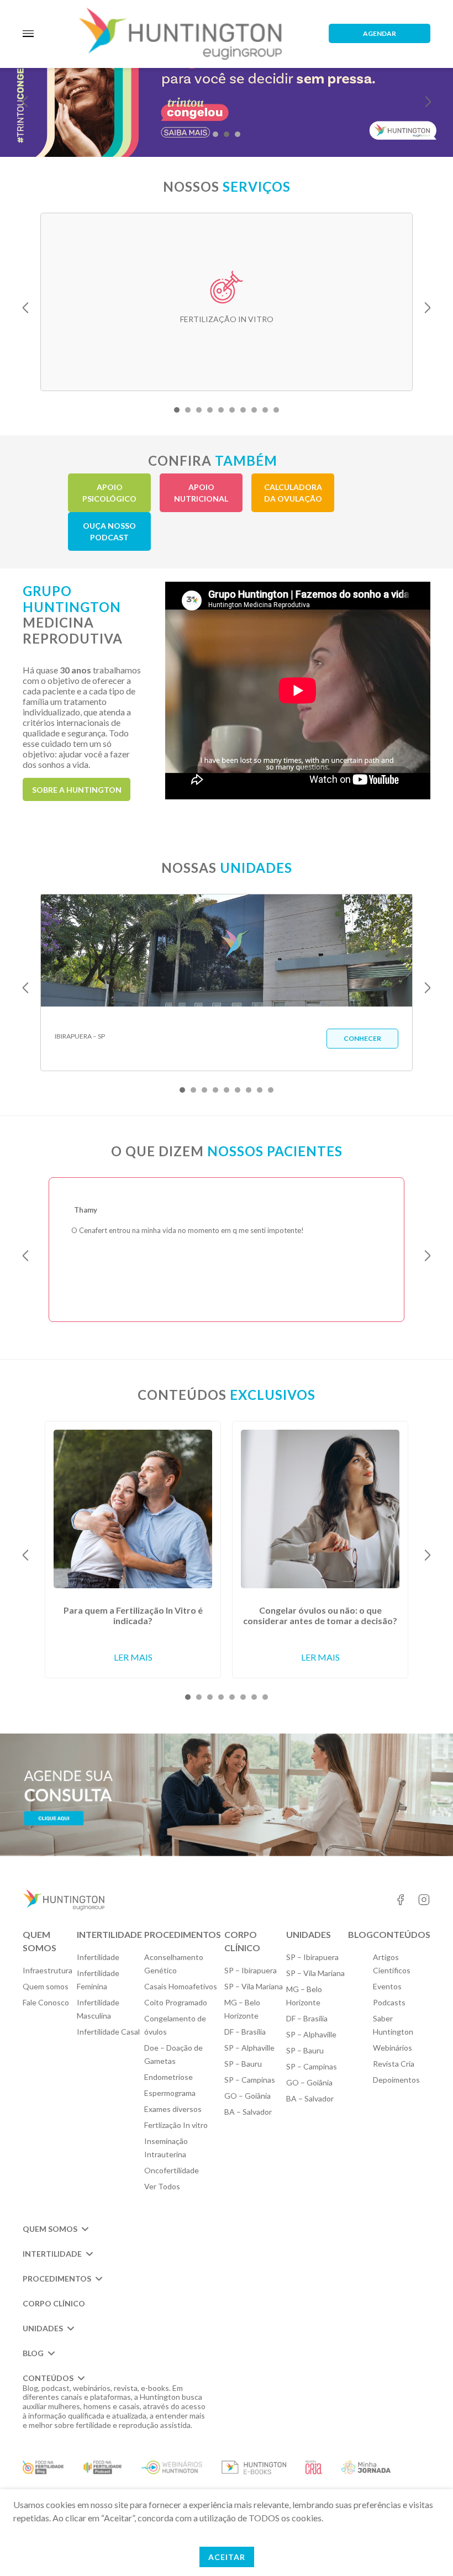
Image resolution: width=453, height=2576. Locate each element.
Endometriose (168, 2077)
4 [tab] (210, 410)
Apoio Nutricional (201, 493)
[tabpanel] (227, 302)
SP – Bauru (243, 2064)
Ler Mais (133, 1657)
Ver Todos (162, 2186)
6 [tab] (232, 410)
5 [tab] (221, 410)
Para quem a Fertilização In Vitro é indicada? (133, 1615)
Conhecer (362, 1038)
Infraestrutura (48, 1970)
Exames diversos (173, 2109)
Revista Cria (394, 2064)
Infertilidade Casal (108, 2032)
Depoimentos (396, 2080)
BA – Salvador (248, 2112)
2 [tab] (227, 134)
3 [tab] (238, 134)
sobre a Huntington (77, 790)
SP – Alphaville (249, 2048)
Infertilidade (98, 1957)
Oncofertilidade (172, 2170)
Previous (25, 102)
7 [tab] (243, 410)
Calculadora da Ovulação (293, 493)
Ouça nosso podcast (109, 531)
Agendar (380, 33)
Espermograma (170, 2093)
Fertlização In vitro (176, 2125)
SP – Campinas (250, 2080)
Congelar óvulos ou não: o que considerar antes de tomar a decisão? (320, 1615)
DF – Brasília (245, 2032)
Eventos (387, 1986)
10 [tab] (276, 410)
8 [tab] (254, 410)
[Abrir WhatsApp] (425, 2548)
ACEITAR (227, 2557)
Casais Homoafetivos (181, 1986)
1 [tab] (215, 134)
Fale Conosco (46, 2002)
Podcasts (389, 2002)
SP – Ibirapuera (251, 1970)
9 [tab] (265, 410)
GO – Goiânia (247, 2096)
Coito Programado (176, 2002)
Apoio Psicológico (109, 493)
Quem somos (46, 1986)
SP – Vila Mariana (254, 1986)
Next (428, 102)
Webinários (393, 2048)
